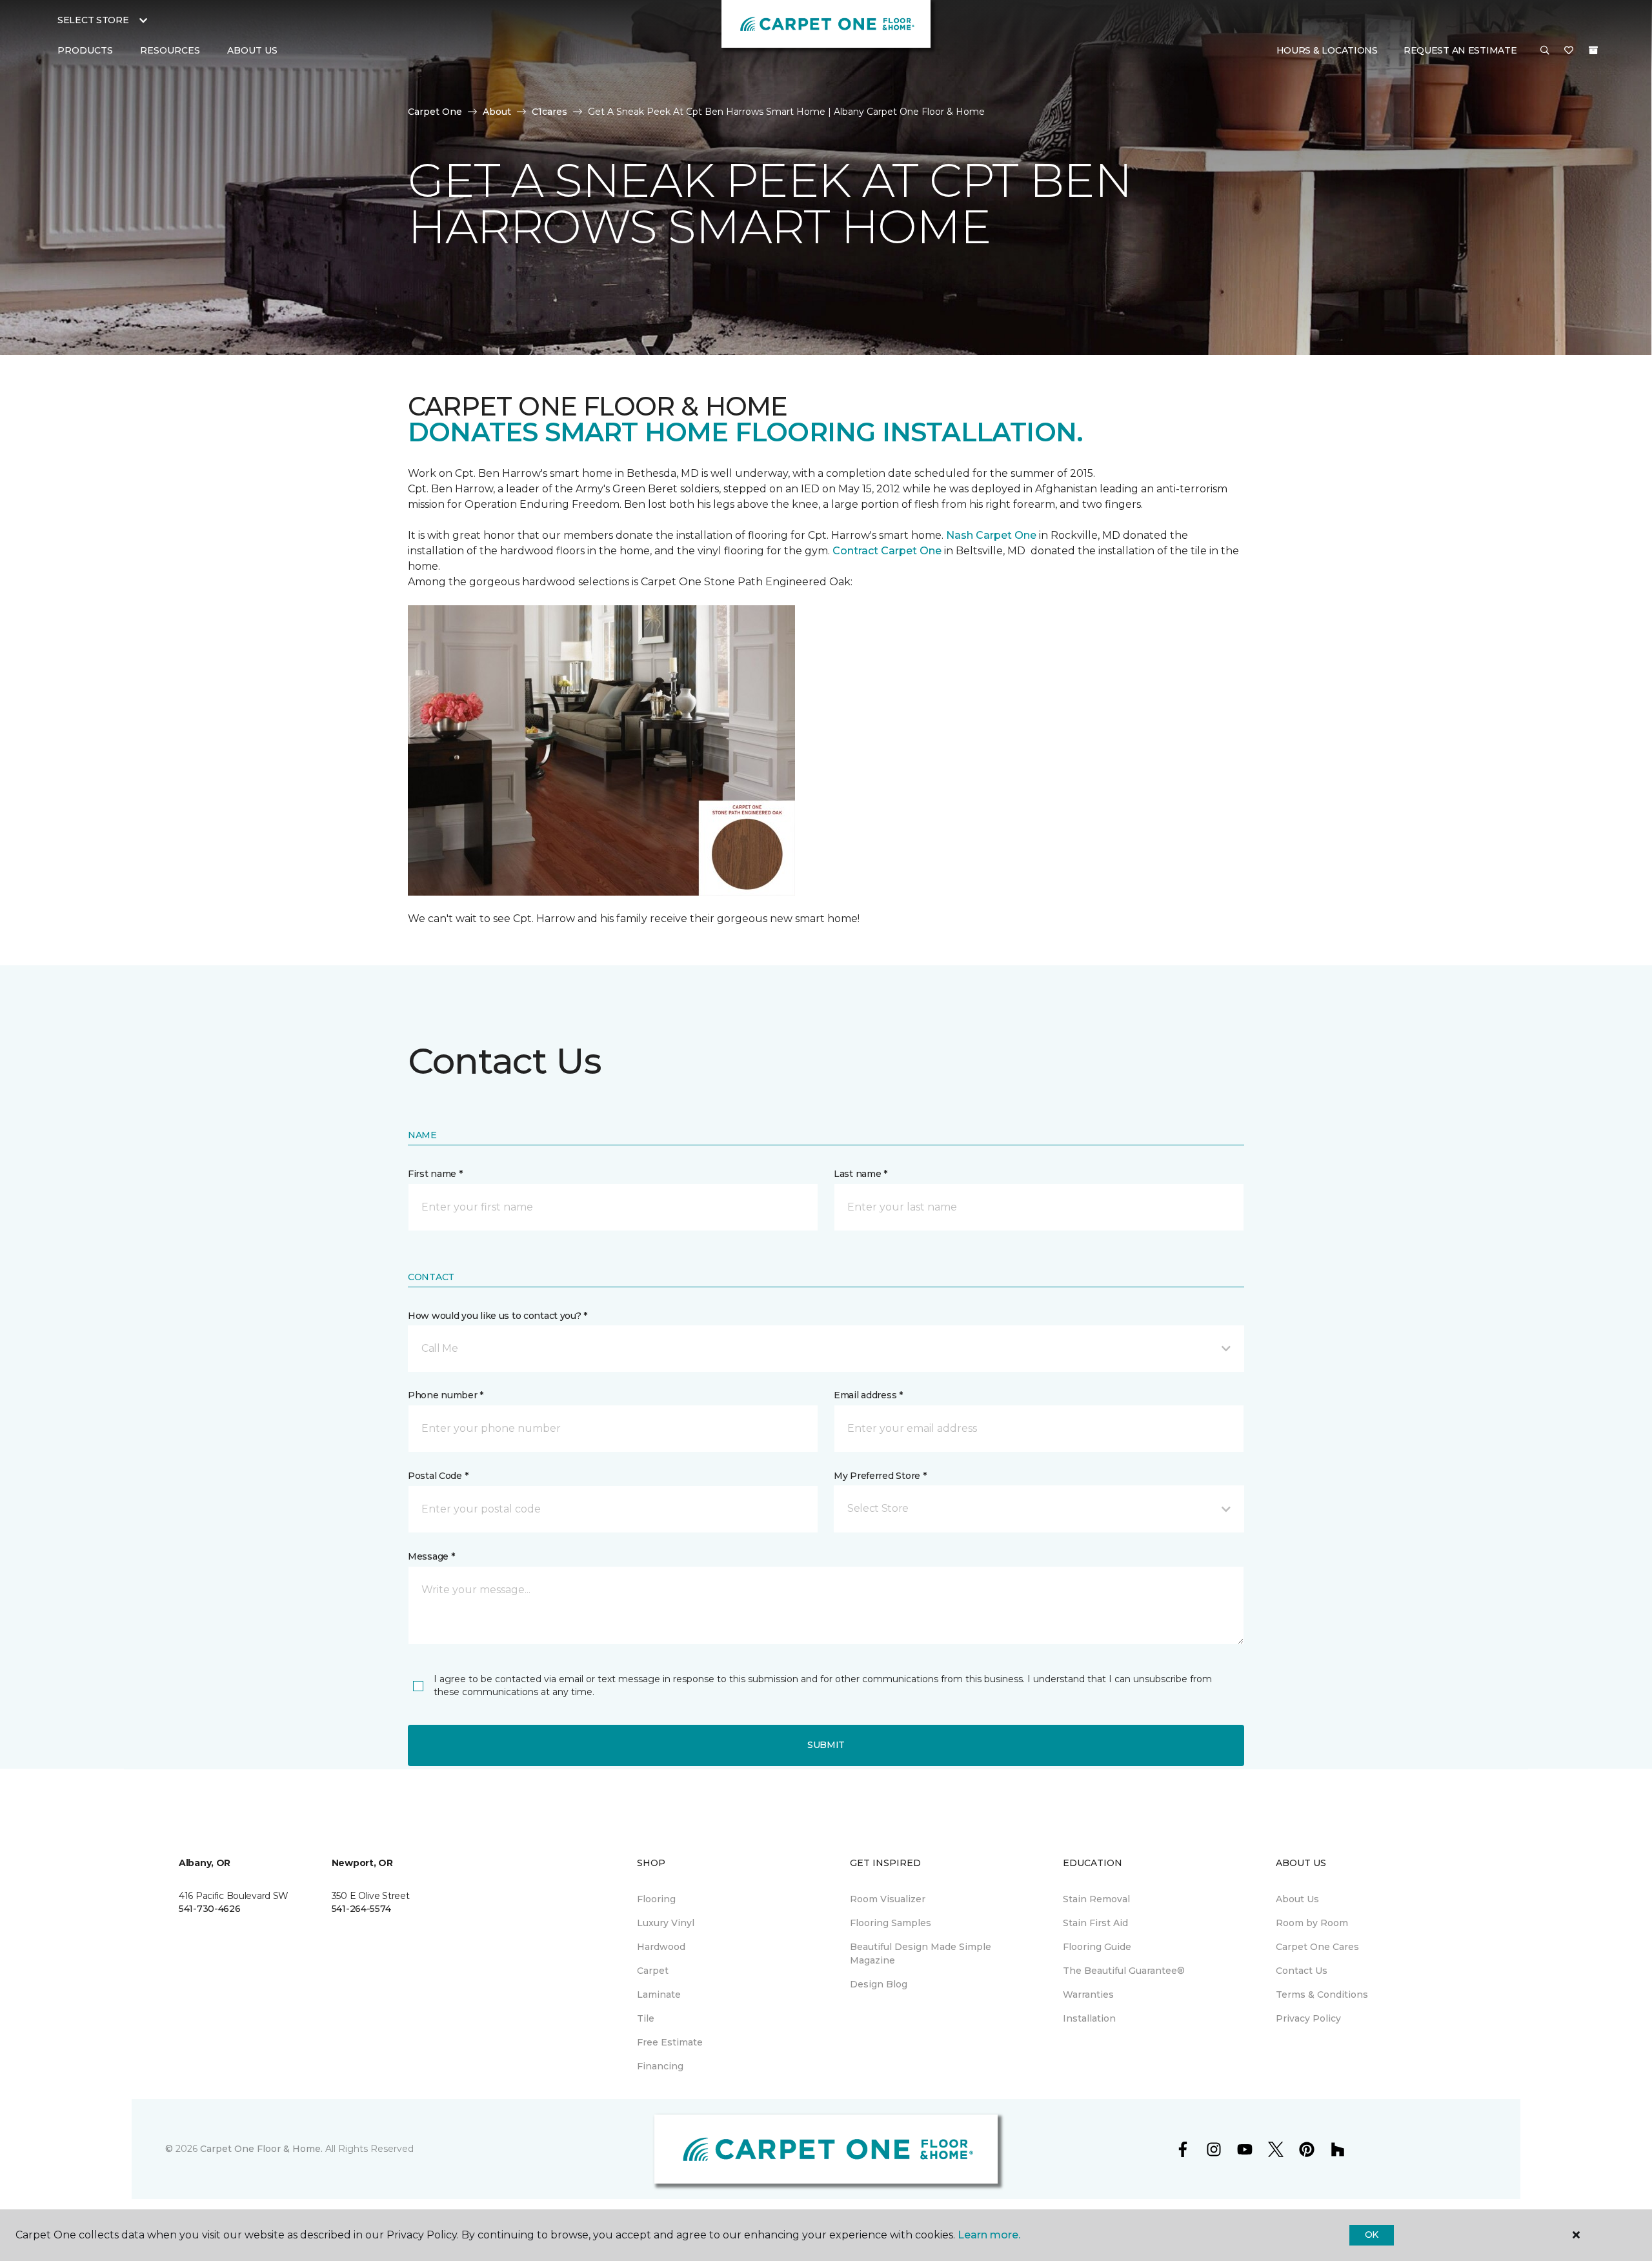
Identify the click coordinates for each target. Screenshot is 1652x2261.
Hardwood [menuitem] (661, 1947)
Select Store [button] (93, 20)
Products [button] (85, 50)
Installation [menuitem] (1089, 2018)
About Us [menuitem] (1297, 1899)
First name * (435, 1174)
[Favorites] (1569, 51)
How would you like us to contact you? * (498, 1316)
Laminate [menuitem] (659, 1995)
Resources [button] (170, 50)
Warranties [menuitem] (1088, 1995)
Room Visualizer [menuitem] (888, 1899)
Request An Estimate (1460, 50)
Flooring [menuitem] (656, 1899)
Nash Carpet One (991, 535)
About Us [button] (252, 50)
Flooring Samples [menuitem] (891, 1923)
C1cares (549, 112)
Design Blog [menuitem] (879, 1984)
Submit (826, 1745)
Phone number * (446, 1395)
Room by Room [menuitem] (1312, 1923)
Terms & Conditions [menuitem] (1322, 1995)
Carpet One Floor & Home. (261, 2149)
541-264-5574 (361, 1909)
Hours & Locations (1327, 50)
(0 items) (1593, 50)
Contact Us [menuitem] (1302, 1971)
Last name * (861, 1174)
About (497, 112)
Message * (431, 1556)
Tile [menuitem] (646, 2018)
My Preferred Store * (880, 1476)
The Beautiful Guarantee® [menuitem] (1124, 1971)
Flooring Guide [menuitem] (1097, 1947)
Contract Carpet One (887, 551)
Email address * (868, 1395)
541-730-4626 (210, 1909)
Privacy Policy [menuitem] (1308, 2018)
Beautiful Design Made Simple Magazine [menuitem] (921, 1954)
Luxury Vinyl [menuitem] (666, 1923)
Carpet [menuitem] (653, 1971)
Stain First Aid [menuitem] (1095, 1923)
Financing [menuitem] (660, 2066)
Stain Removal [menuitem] (1096, 1899)
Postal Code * (438, 1476)
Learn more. (989, 2235)
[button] (1545, 51)
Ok (1372, 2235)
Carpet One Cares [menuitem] (1317, 1947)
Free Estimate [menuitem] (670, 2042)
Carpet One (435, 112)
